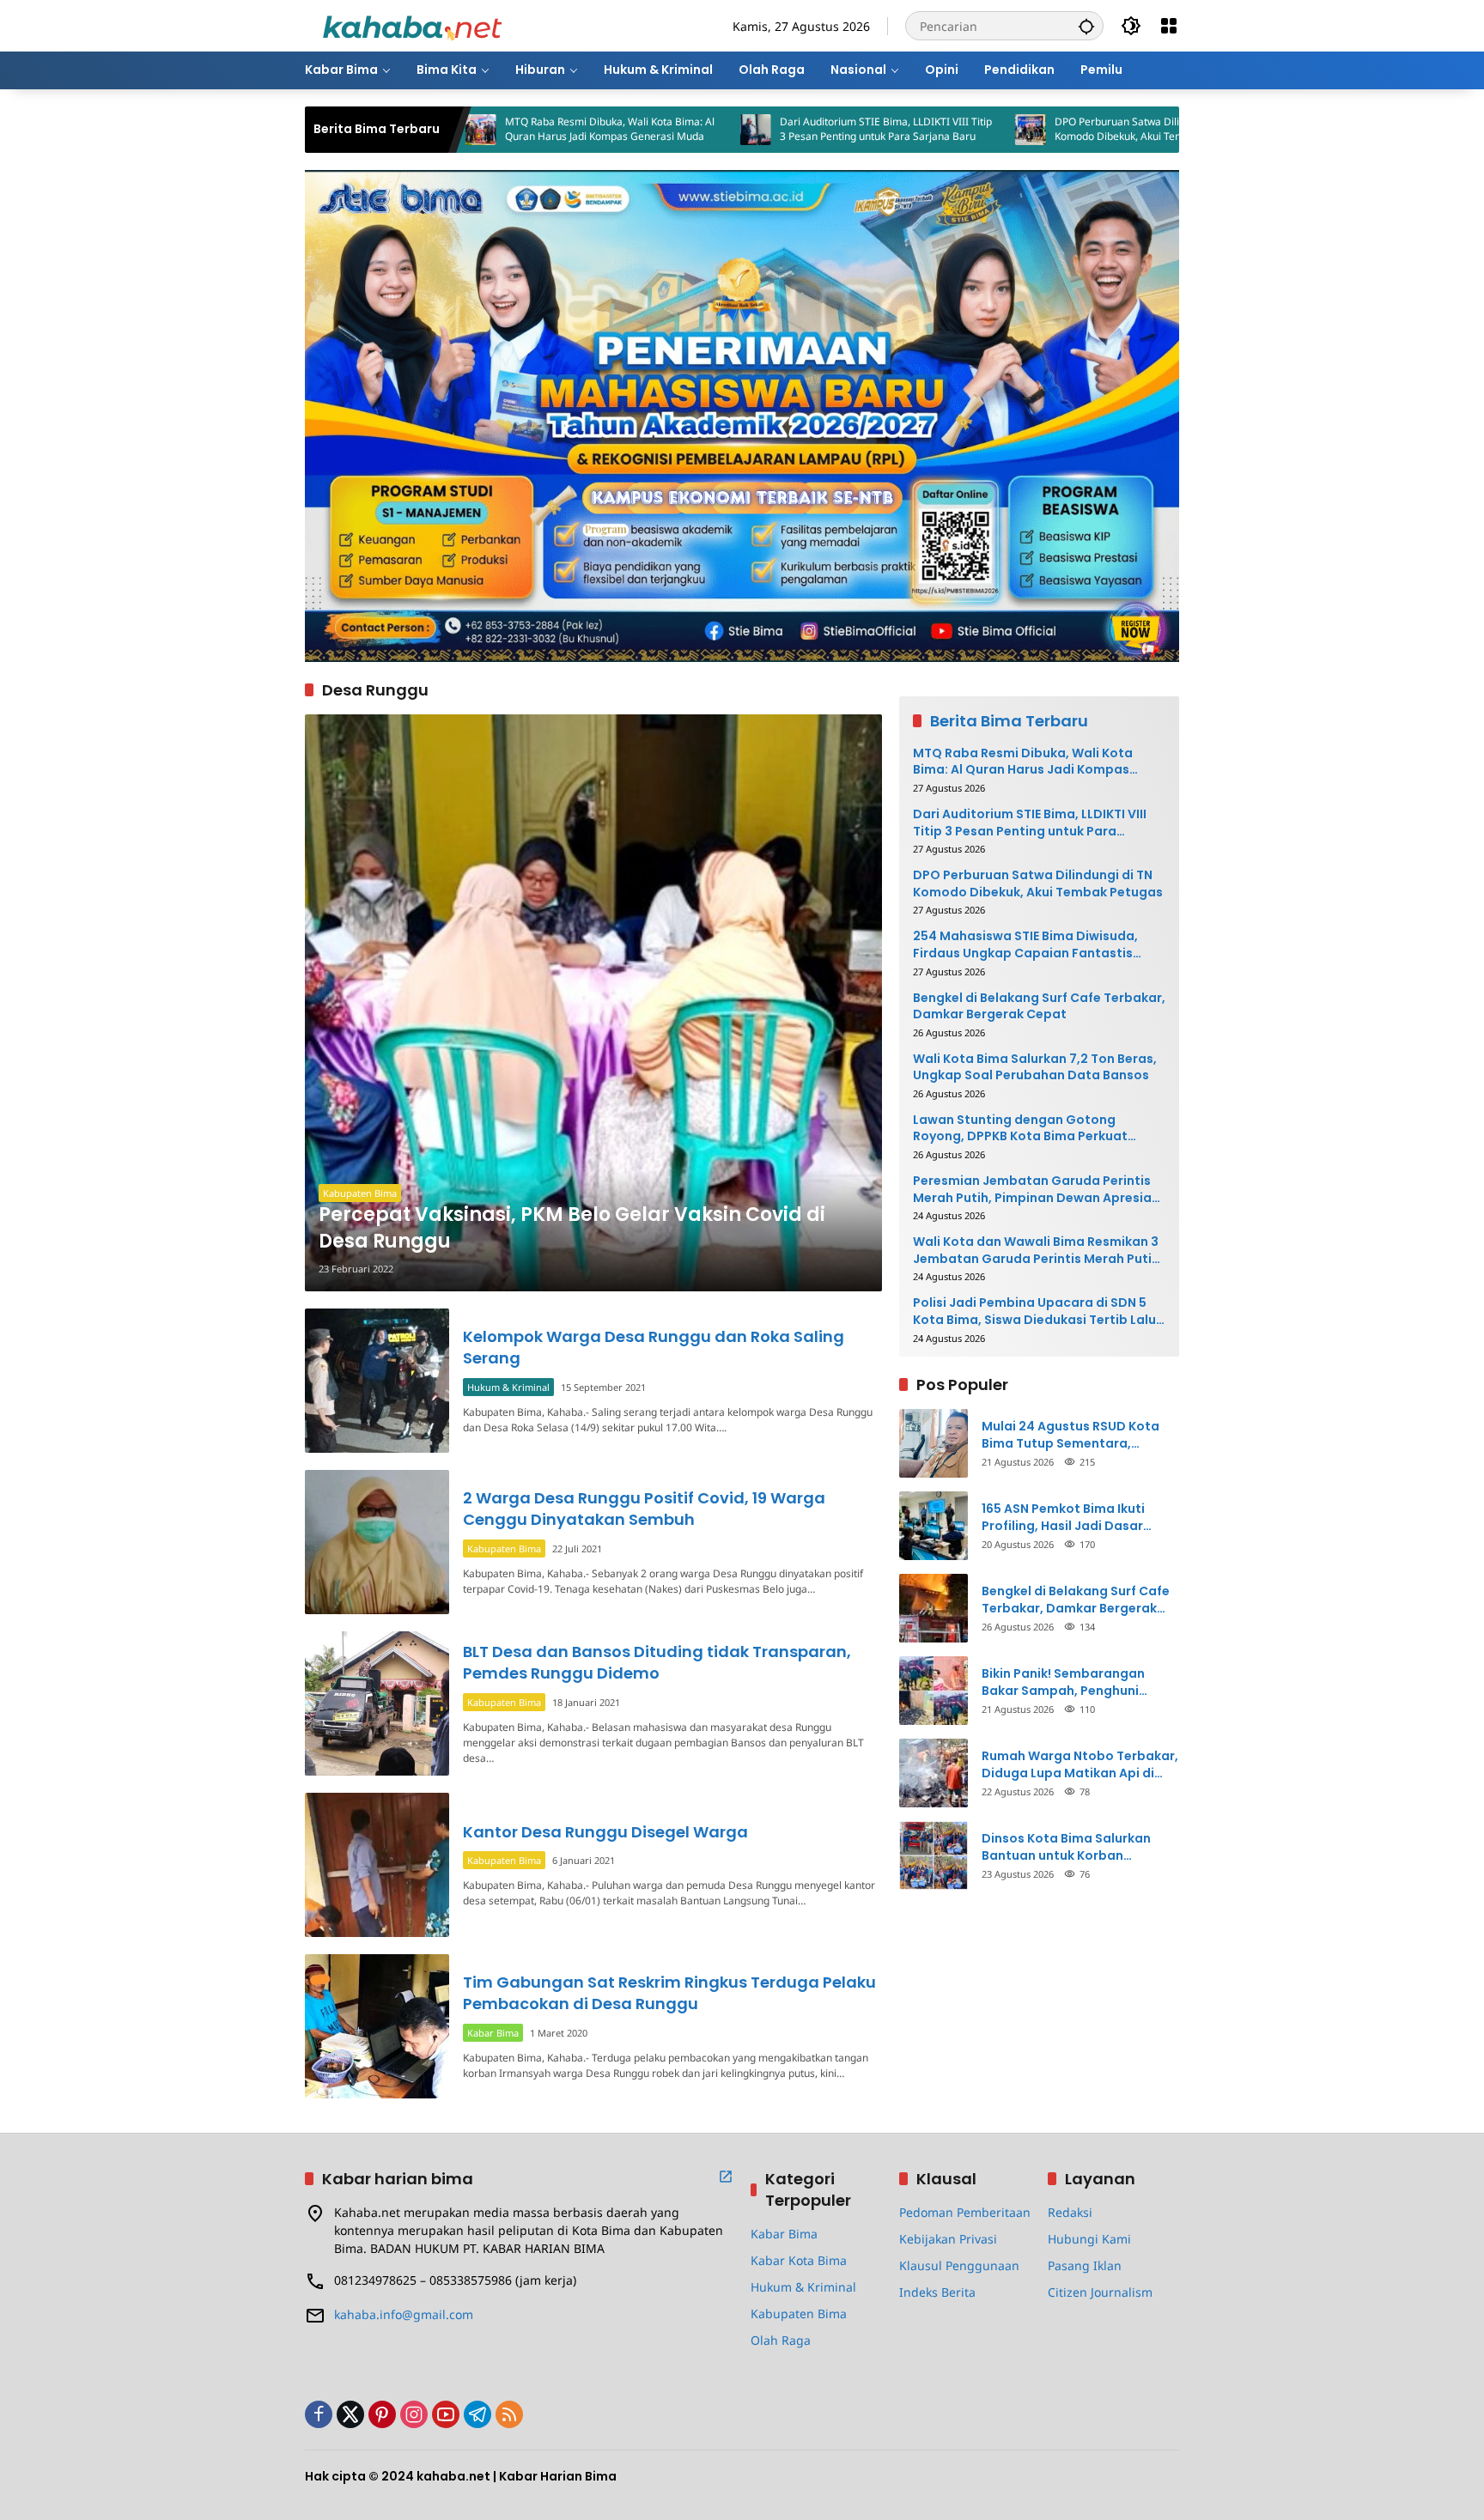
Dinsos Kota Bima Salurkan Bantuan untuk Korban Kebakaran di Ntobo (1066, 1847)
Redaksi (1070, 2212)
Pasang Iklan (1085, 2265)
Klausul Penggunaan (959, 2265)
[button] (1086, 26)
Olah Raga (781, 2340)
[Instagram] (414, 2414)
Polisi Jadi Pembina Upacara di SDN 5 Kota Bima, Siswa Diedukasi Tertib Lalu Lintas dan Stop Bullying (1034, 1312)
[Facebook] (319, 2414)
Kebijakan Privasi (948, 2239)
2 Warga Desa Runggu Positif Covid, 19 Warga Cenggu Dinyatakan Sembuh (644, 1509)
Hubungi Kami (1089, 2239)
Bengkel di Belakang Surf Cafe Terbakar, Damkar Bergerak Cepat (1039, 1007)
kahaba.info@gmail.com (404, 2314)
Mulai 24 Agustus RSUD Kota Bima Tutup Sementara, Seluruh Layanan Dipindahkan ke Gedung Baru (1075, 1435)
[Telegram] (477, 2414)
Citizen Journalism (1100, 2292)
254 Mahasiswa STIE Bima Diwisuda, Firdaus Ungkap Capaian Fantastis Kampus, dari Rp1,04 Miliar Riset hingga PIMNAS (1036, 945)
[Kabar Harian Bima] (412, 24)
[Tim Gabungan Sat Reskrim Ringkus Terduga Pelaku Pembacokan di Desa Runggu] (377, 2026)
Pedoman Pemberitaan (965, 2212)
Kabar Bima (493, 2033)
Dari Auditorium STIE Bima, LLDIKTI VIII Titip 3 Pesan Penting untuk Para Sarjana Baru (765, 129)
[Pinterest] (382, 2414)
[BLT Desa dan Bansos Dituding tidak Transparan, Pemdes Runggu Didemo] (377, 1703)
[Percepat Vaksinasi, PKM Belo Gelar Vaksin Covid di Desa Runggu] (593, 1003)
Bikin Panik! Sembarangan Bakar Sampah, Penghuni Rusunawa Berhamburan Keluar (1080, 1682)
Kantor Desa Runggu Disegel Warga (605, 1832)
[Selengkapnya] (726, 2177)
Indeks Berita (937, 2292)
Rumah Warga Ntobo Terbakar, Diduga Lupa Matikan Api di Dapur (1080, 1765)
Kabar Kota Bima (799, 2260)
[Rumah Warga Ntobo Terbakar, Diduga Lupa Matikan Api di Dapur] (934, 1773)
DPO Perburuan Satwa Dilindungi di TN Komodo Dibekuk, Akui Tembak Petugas (1028, 129)
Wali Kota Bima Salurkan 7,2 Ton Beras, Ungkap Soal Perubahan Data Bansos (1035, 1068)
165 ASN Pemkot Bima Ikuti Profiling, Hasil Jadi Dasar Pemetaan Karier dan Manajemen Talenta (1063, 1518)
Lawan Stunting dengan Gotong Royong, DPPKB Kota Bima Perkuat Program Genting (1020, 1129)
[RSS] (509, 2414)
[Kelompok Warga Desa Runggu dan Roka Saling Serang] (377, 1381)
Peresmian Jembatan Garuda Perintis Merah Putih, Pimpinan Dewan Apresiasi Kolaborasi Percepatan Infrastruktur (1037, 1190)
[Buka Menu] (1169, 26)
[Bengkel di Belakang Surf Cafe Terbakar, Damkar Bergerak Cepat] (934, 1608)
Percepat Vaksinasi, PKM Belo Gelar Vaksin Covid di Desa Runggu (572, 1228)
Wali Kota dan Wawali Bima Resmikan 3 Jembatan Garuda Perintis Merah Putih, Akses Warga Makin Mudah (1038, 1251)
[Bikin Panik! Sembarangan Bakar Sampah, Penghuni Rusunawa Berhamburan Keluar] (934, 1691)
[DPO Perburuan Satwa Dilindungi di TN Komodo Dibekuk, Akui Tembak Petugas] (909, 130)
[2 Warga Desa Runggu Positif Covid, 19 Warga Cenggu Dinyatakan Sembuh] (377, 1542)
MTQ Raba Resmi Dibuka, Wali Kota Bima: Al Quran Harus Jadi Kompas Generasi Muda (489, 129)
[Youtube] (446, 2414)
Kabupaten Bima (360, 1193)
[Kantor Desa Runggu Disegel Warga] (377, 1865)
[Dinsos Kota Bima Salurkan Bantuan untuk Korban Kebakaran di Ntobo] (934, 1855)
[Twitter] (350, 2414)
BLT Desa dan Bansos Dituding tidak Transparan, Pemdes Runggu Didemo (657, 1662)
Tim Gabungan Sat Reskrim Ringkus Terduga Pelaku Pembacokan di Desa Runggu (669, 1993)
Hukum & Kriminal (508, 1387)
